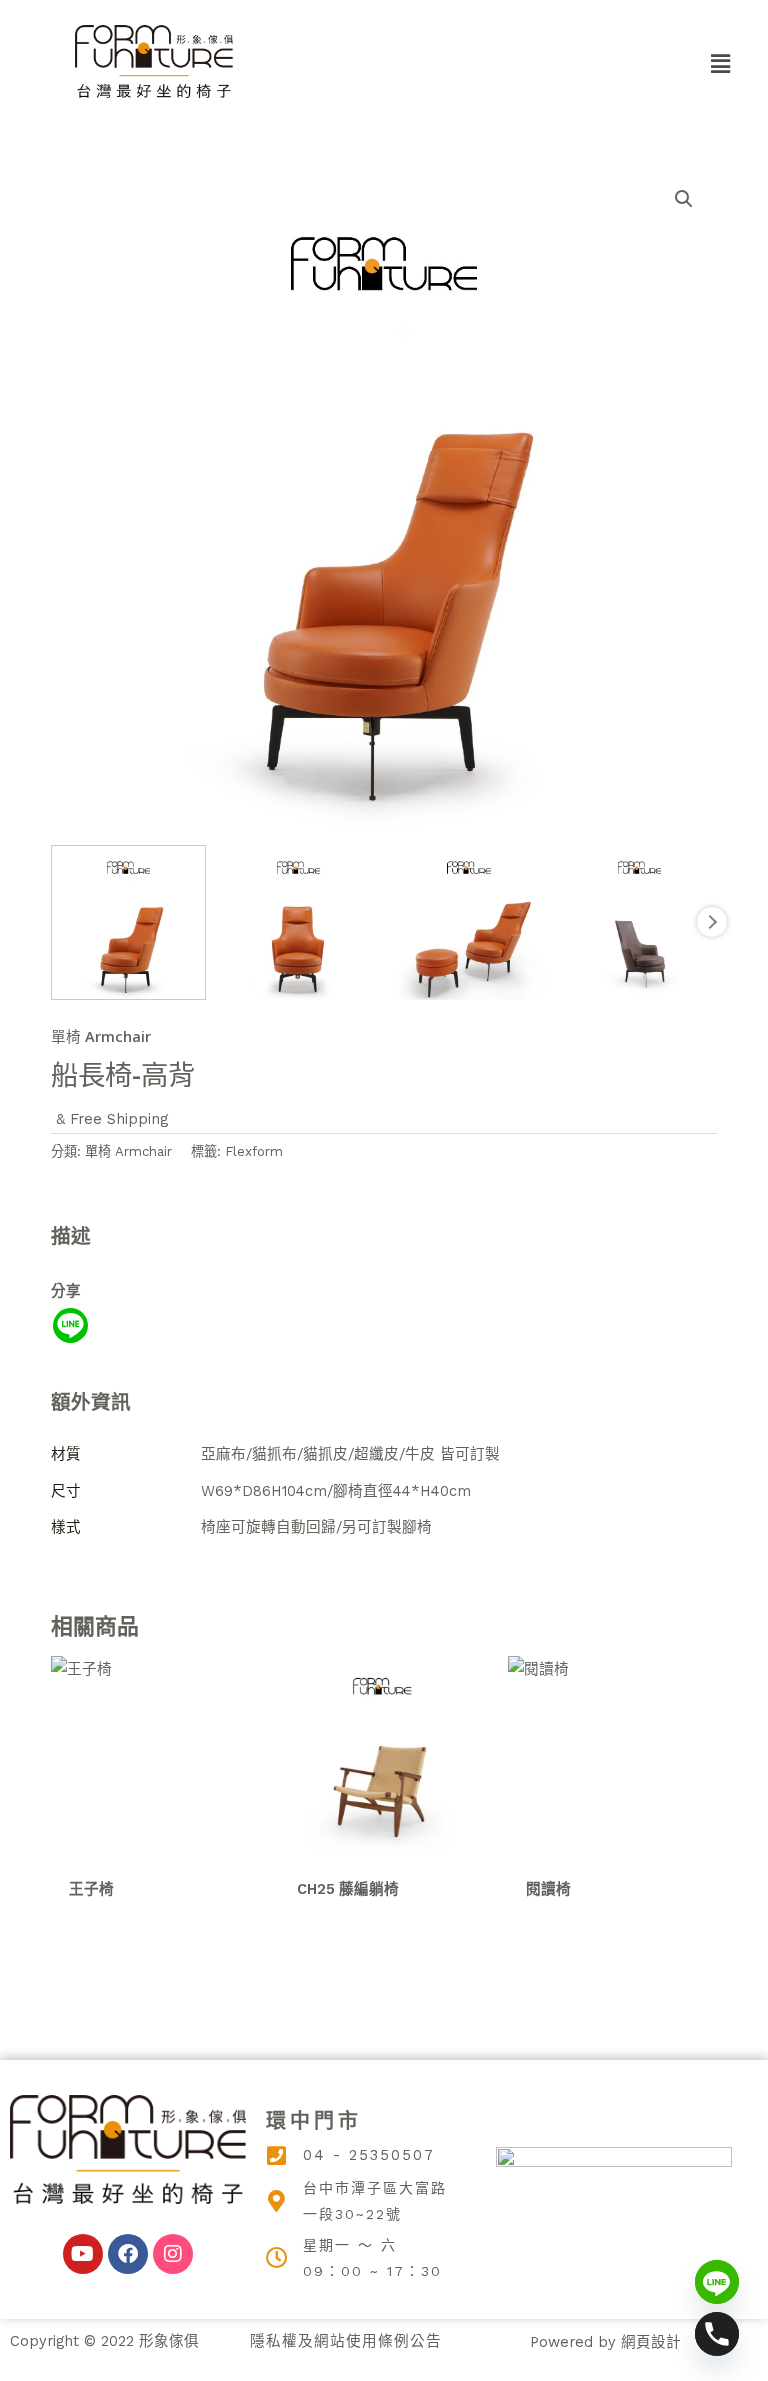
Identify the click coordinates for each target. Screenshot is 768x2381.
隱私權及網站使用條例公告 (346, 2341)
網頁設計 (651, 2342)
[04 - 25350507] (277, 2156)
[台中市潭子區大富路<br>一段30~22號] (277, 2201)
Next (712, 922)
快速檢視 (155, 1848)
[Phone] (717, 2334)
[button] (721, 64)
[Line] (70, 1325)
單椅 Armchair (101, 1036)
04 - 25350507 (369, 2155)
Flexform (254, 1151)
